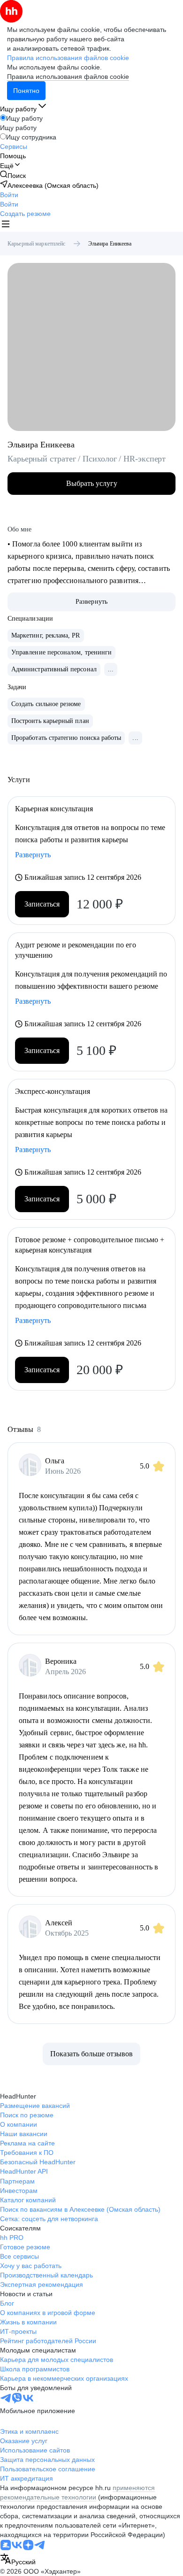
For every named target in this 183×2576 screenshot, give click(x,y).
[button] (9, 195)
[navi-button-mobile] (6, 225)
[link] (13, 175)
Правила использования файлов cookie (68, 77)
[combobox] (18, 2560)
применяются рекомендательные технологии (77, 2492)
